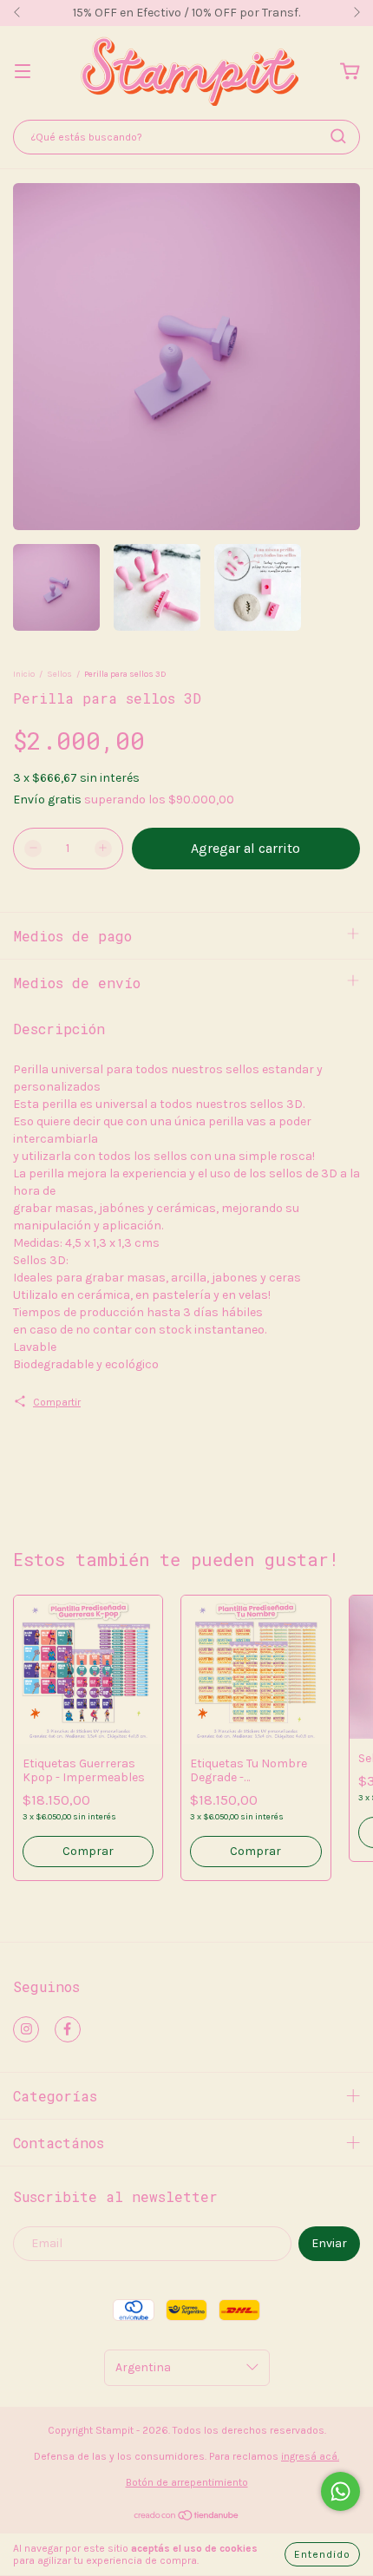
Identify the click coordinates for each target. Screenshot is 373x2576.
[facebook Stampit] (68, 2029)
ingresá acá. (310, 2456)
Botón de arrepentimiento (187, 2482)
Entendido (322, 2554)
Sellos (59, 674)
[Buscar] (338, 136)
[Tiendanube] (187, 2518)
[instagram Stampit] (26, 2029)
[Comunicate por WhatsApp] (340, 2491)
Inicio (24, 674)
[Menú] (23, 72)
